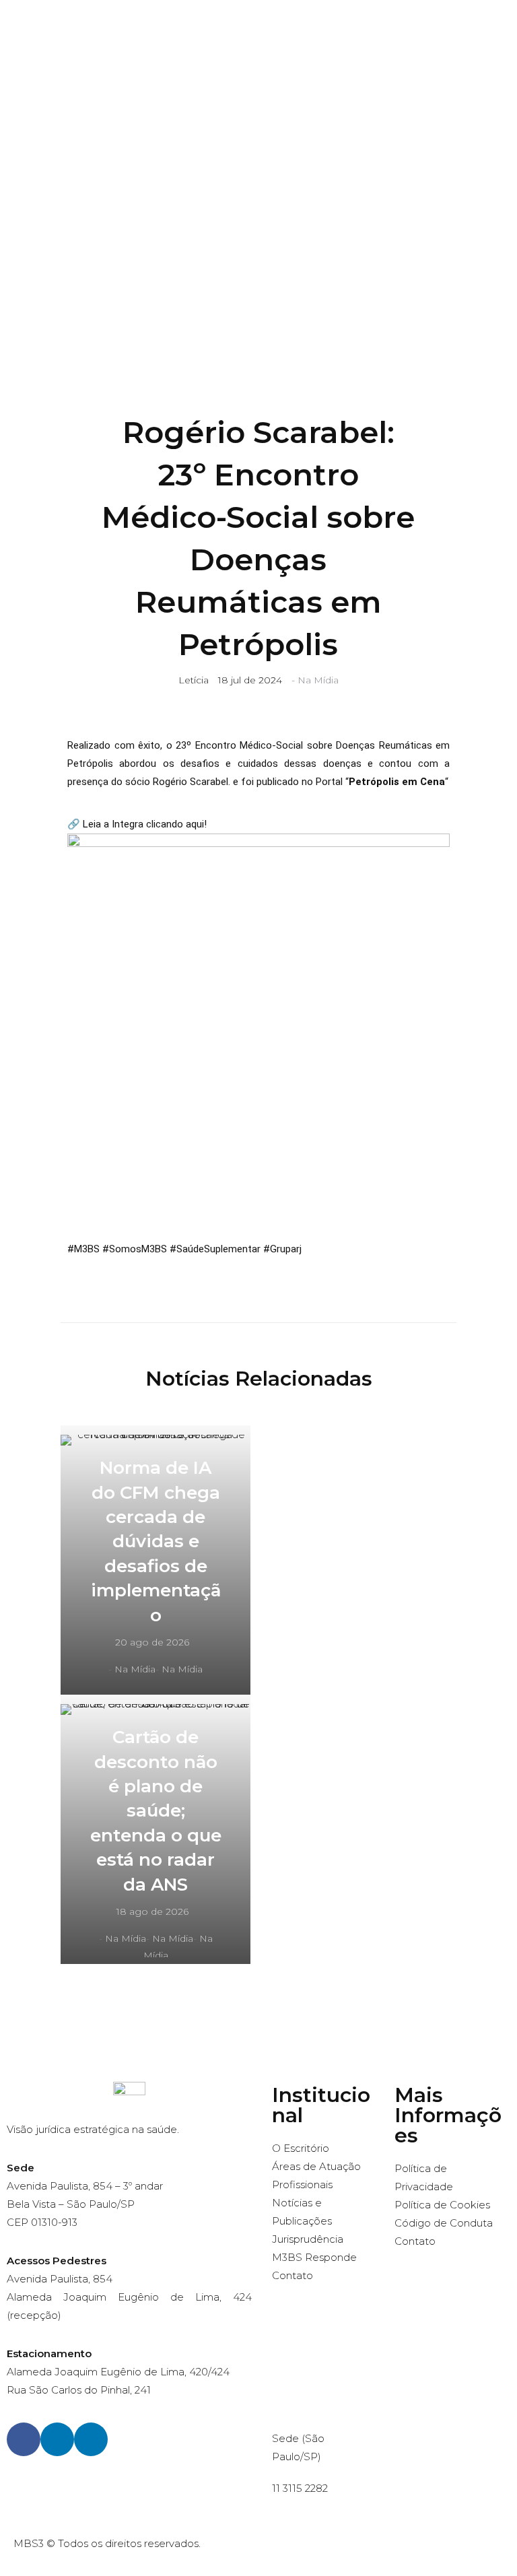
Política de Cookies (442, 2205)
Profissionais (302, 2184)
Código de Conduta (444, 2223)
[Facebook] (24, 2439)
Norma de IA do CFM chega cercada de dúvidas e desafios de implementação (156, 1541)
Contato (292, 2275)
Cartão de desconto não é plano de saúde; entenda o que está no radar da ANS (156, 1810)
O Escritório (301, 2148)
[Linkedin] (57, 2439)
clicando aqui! (176, 824)
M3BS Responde (314, 2257)
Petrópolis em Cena (397, 782)
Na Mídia (318, 680)
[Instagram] (91, 2439)
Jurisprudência (308, 2239)
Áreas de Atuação (316, 2166)
